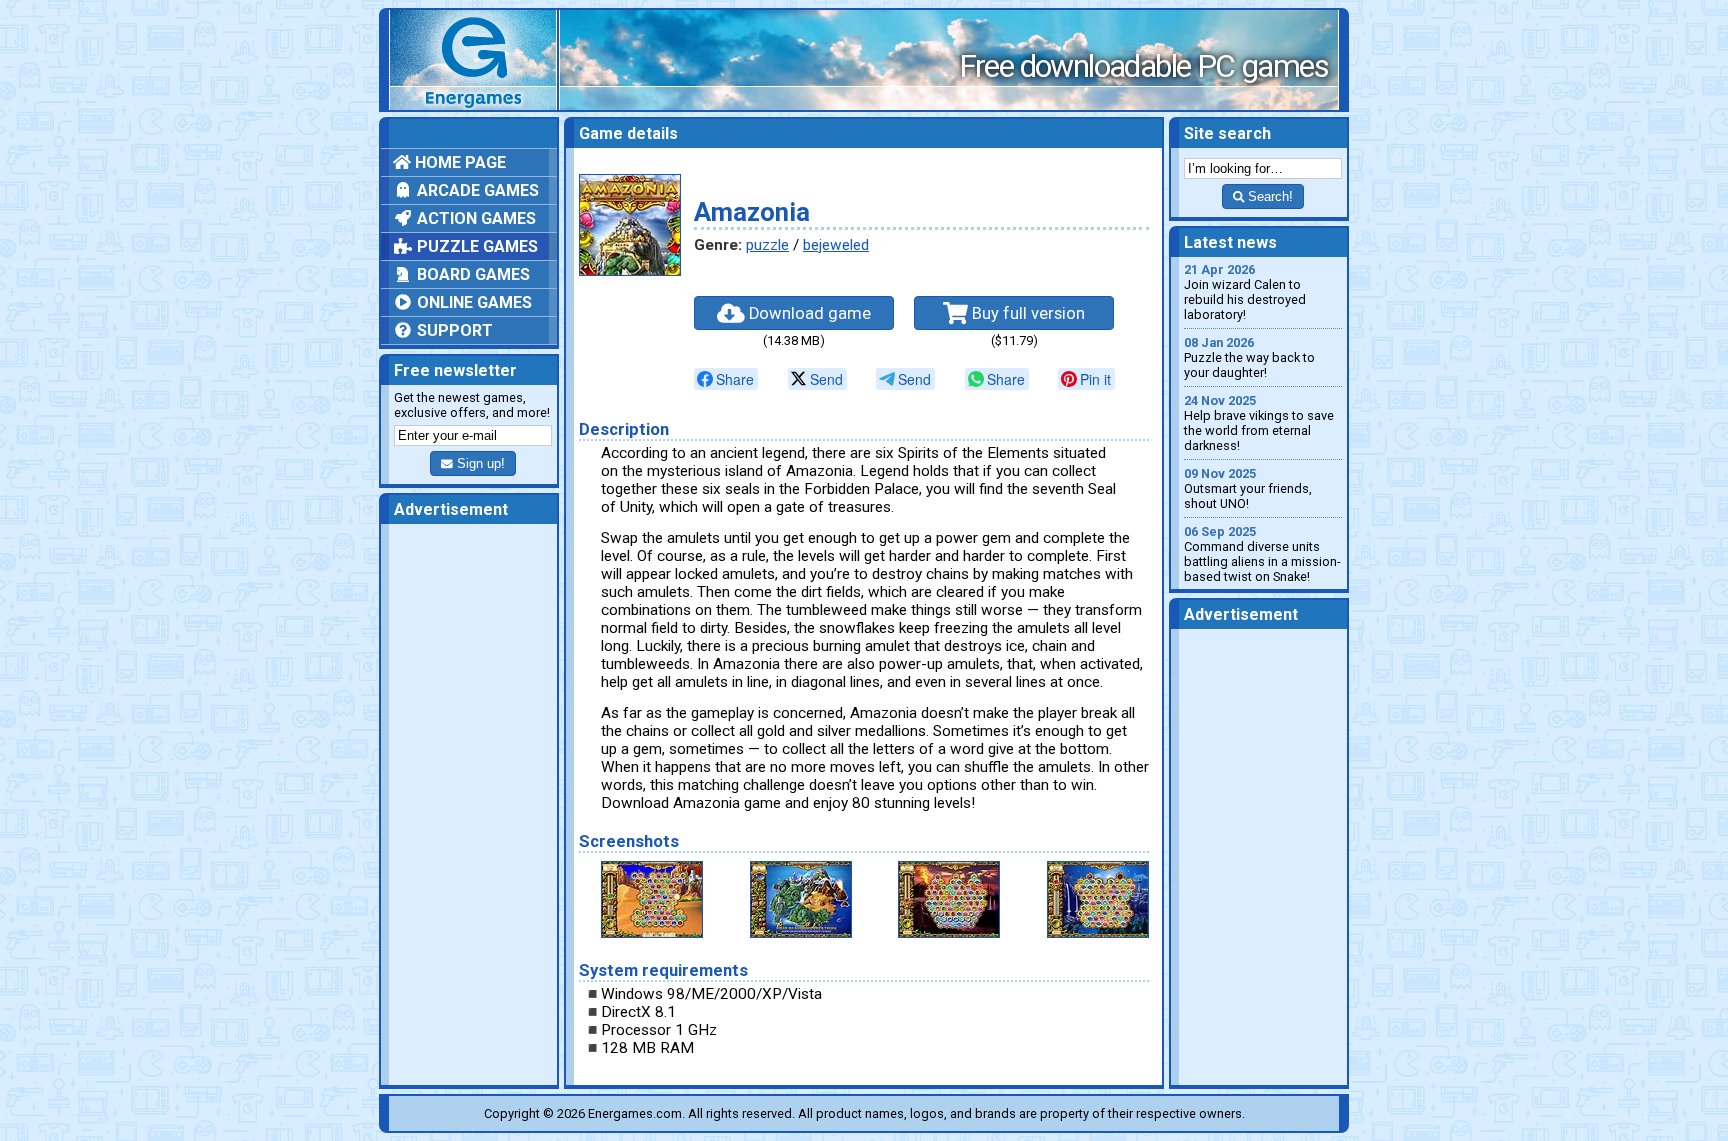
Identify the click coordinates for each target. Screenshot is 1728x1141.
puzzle (767, 245)
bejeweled (836, 245)
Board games (471, 274)
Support (453, 330)
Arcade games (476, 190)
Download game (808, 313)
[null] (726, 379)
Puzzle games (475, 246)
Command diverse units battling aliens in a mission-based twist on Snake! (1262, 554)
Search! (1268, 196)
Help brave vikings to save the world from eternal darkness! (1259, 423)
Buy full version (1026, 313)
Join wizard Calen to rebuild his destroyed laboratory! (1245, 292)
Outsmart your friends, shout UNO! (1248, 488)
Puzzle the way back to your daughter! (1249, 357)
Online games (472, 302)
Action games (474, 218)
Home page (458, 162)
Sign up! (479, 463)
